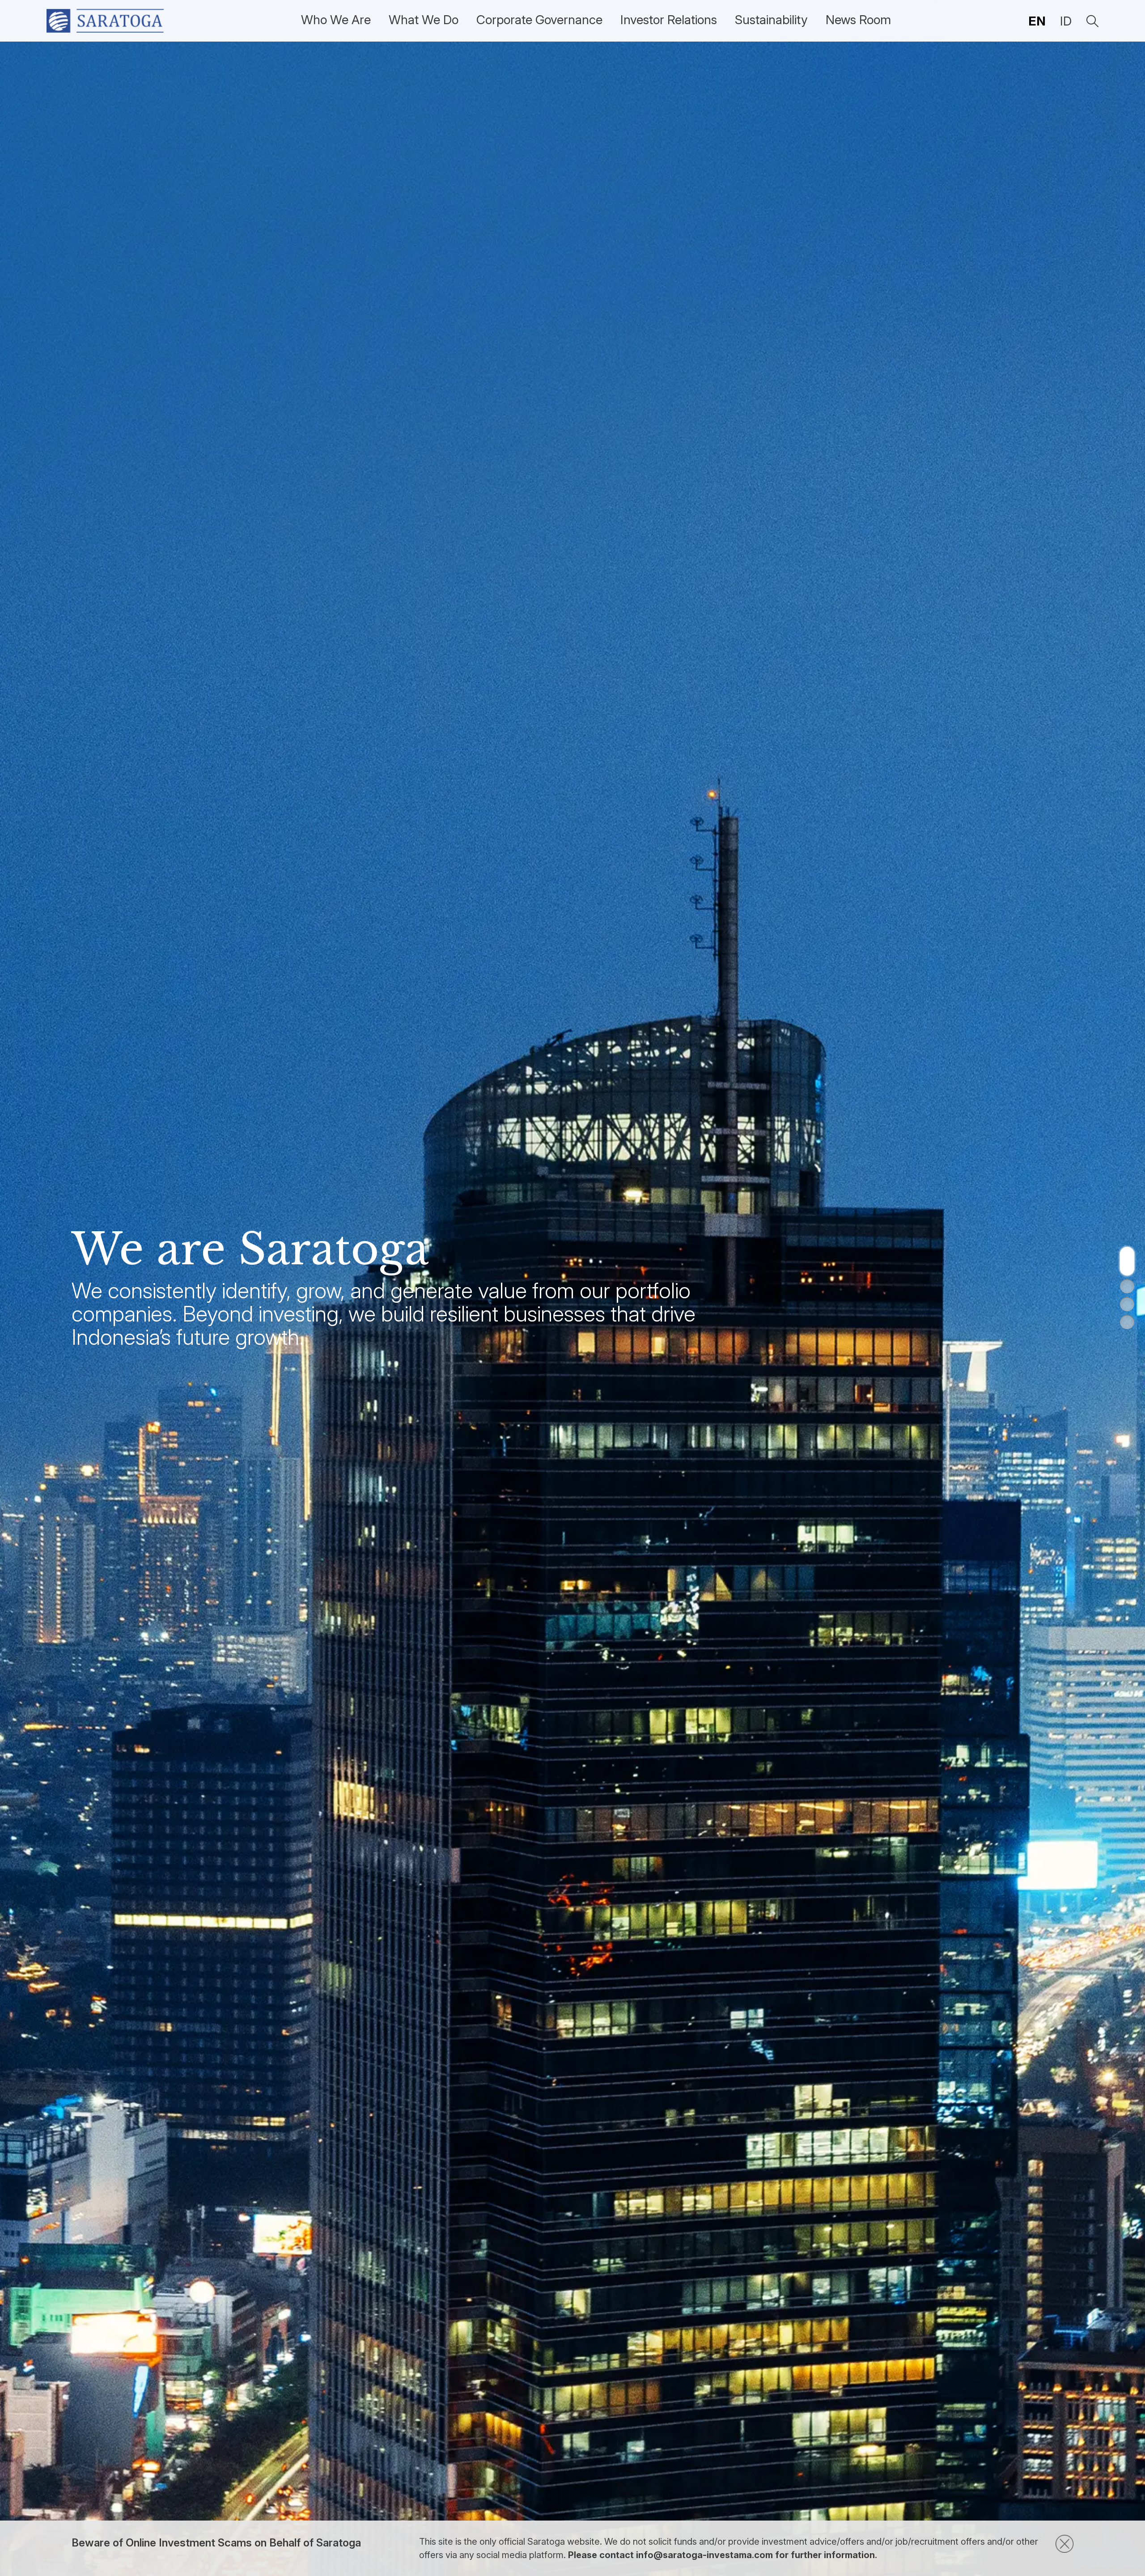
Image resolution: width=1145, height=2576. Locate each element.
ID (1066, 21)
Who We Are (336, 20)
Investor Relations (669, 20)
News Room (858, 20)
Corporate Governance (539, 20)
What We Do (424, 20)
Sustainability (771, 20)
